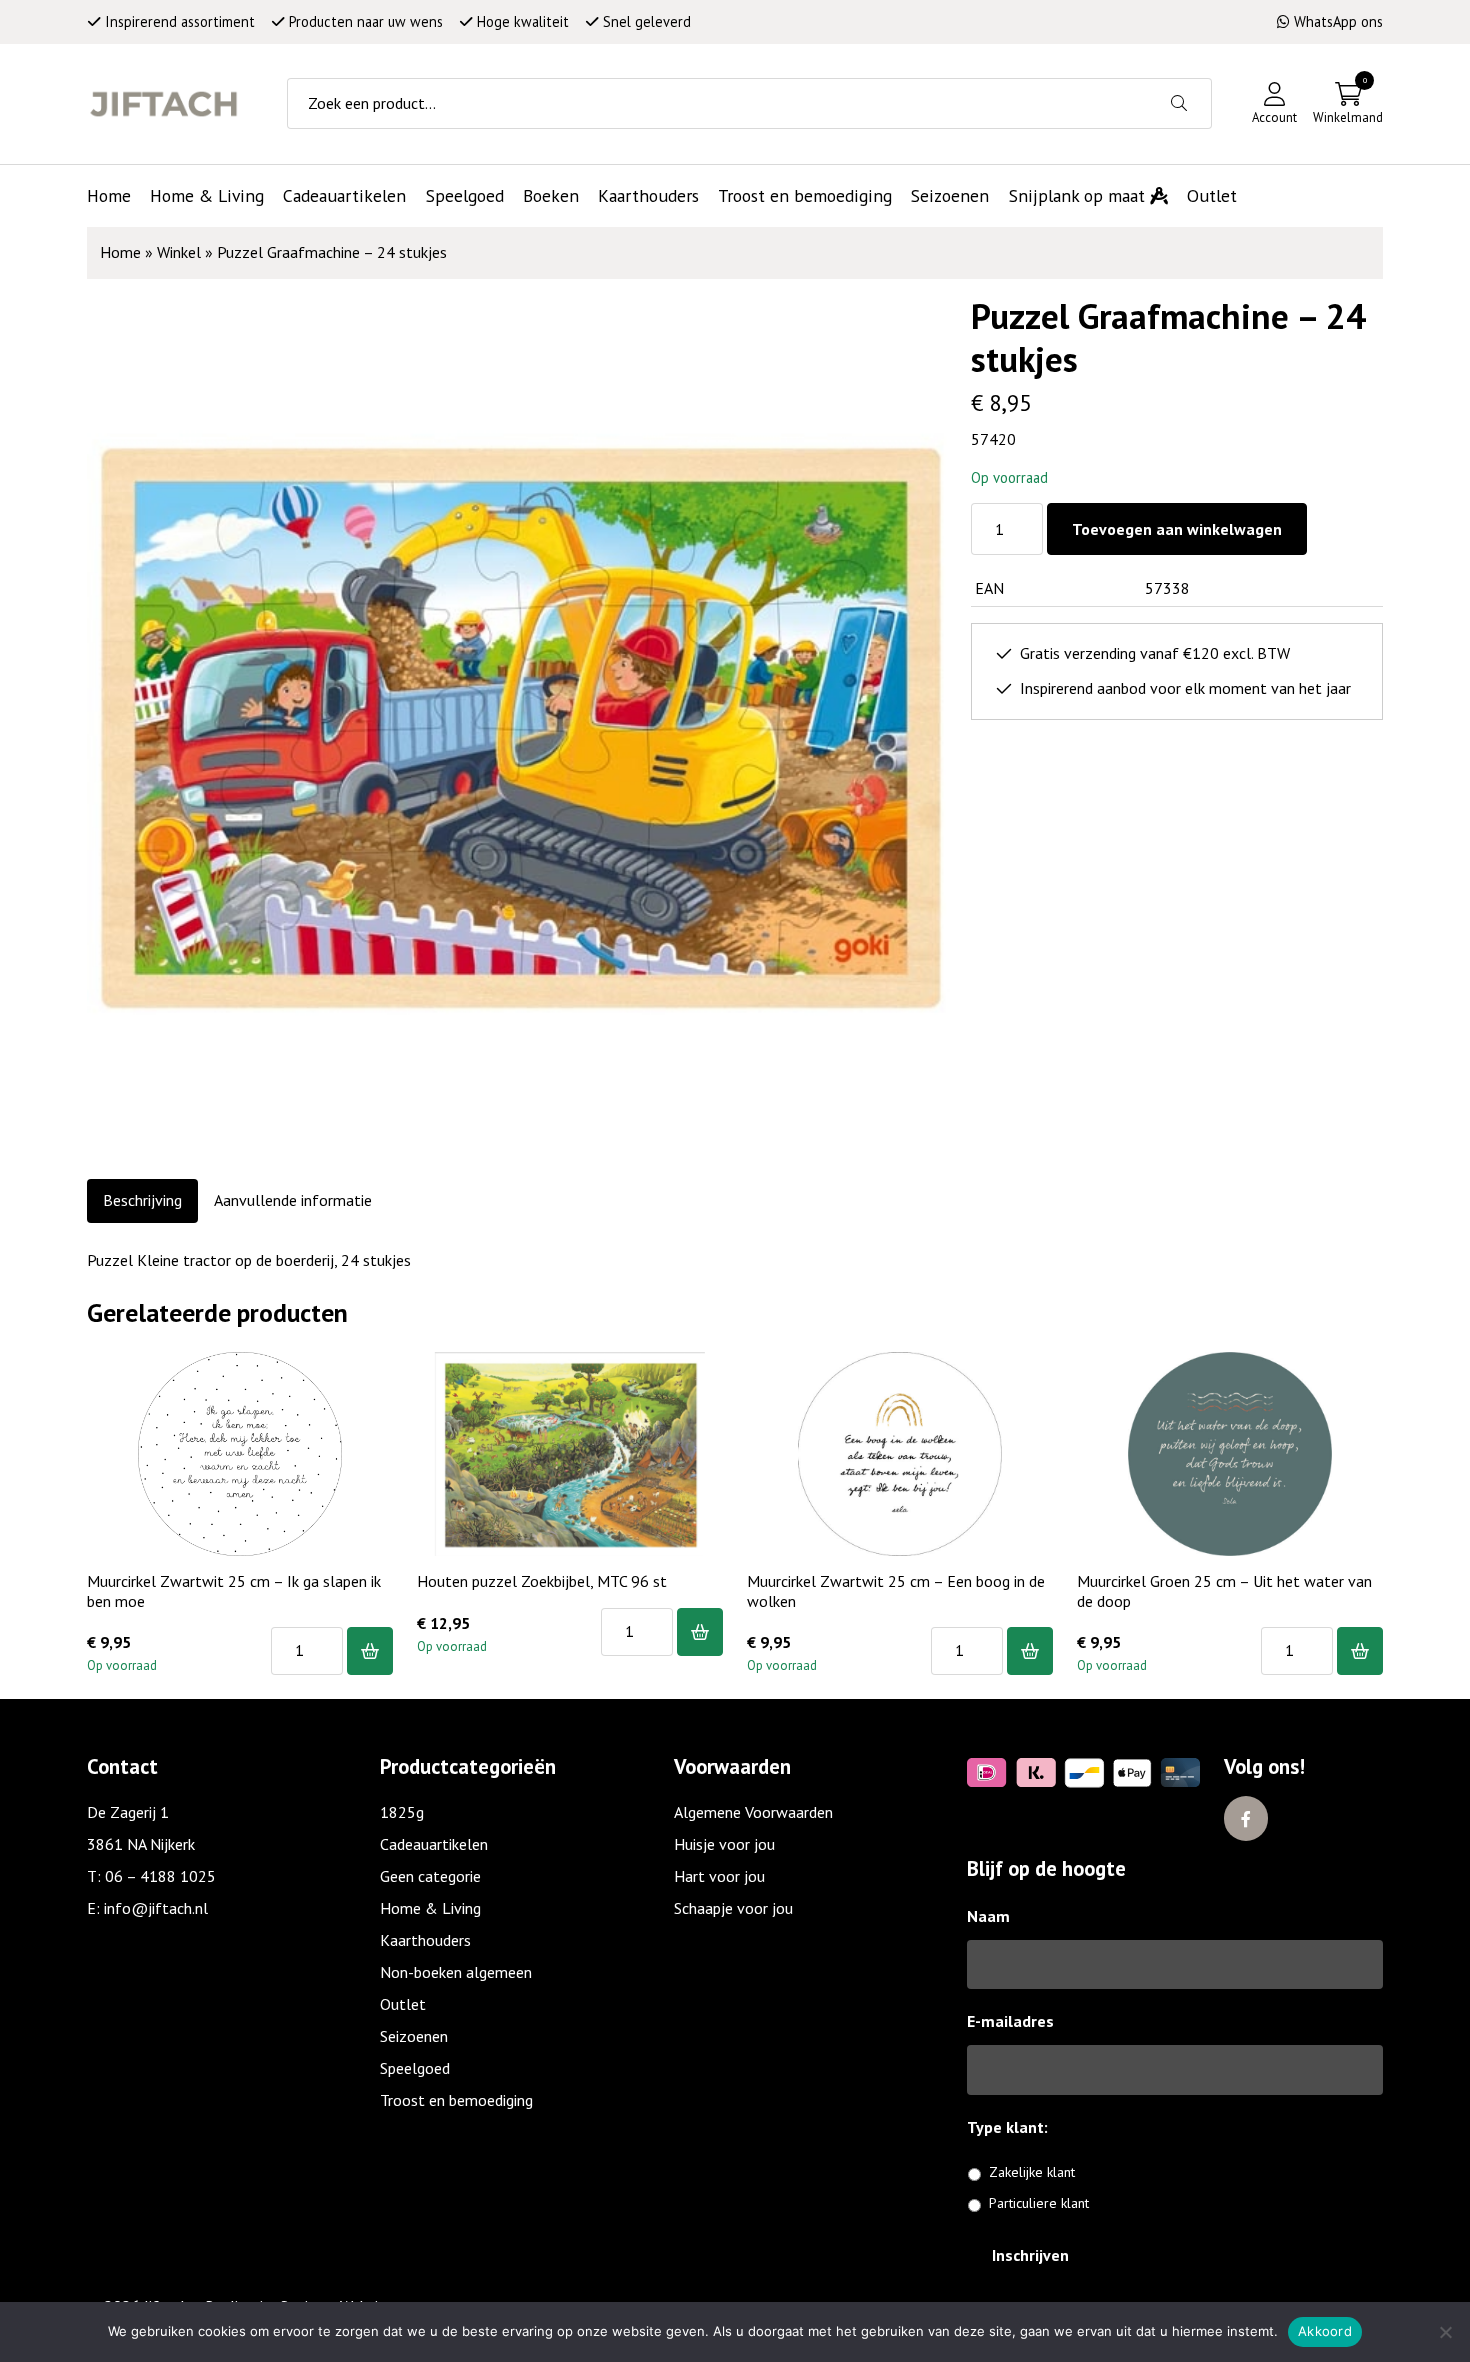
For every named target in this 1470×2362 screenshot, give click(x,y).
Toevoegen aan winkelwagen (1177, 529)
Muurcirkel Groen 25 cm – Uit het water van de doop (1224, 1590)
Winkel (179, 252)
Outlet (403, 2004)
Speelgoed (415, 2068)
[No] (1445, 2332)
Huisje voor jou (724, 1844)
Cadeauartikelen (434, 1844)
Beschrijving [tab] (142, 1200)
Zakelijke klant (1032, 2172)
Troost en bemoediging (456, 2100)
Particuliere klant (1039, 2203)
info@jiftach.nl (156, 1908)
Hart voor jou (719, 1876)
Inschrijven (1030, 2255)
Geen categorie (430, 1876)
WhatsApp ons (1338, 21)
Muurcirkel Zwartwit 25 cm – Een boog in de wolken (896, 1590)
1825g (402, 1812)
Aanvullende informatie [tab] (293, 1200)
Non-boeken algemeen (456, 1972)
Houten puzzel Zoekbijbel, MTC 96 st (542, 1581)
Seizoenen (414, 2036)
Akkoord (1325, 2331)
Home (120, 252)
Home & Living (430, 1908)
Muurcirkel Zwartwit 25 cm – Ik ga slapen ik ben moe (234, 1590)
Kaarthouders (425, 1940)
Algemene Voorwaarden (753, 1812)
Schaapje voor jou (733, 1908)
